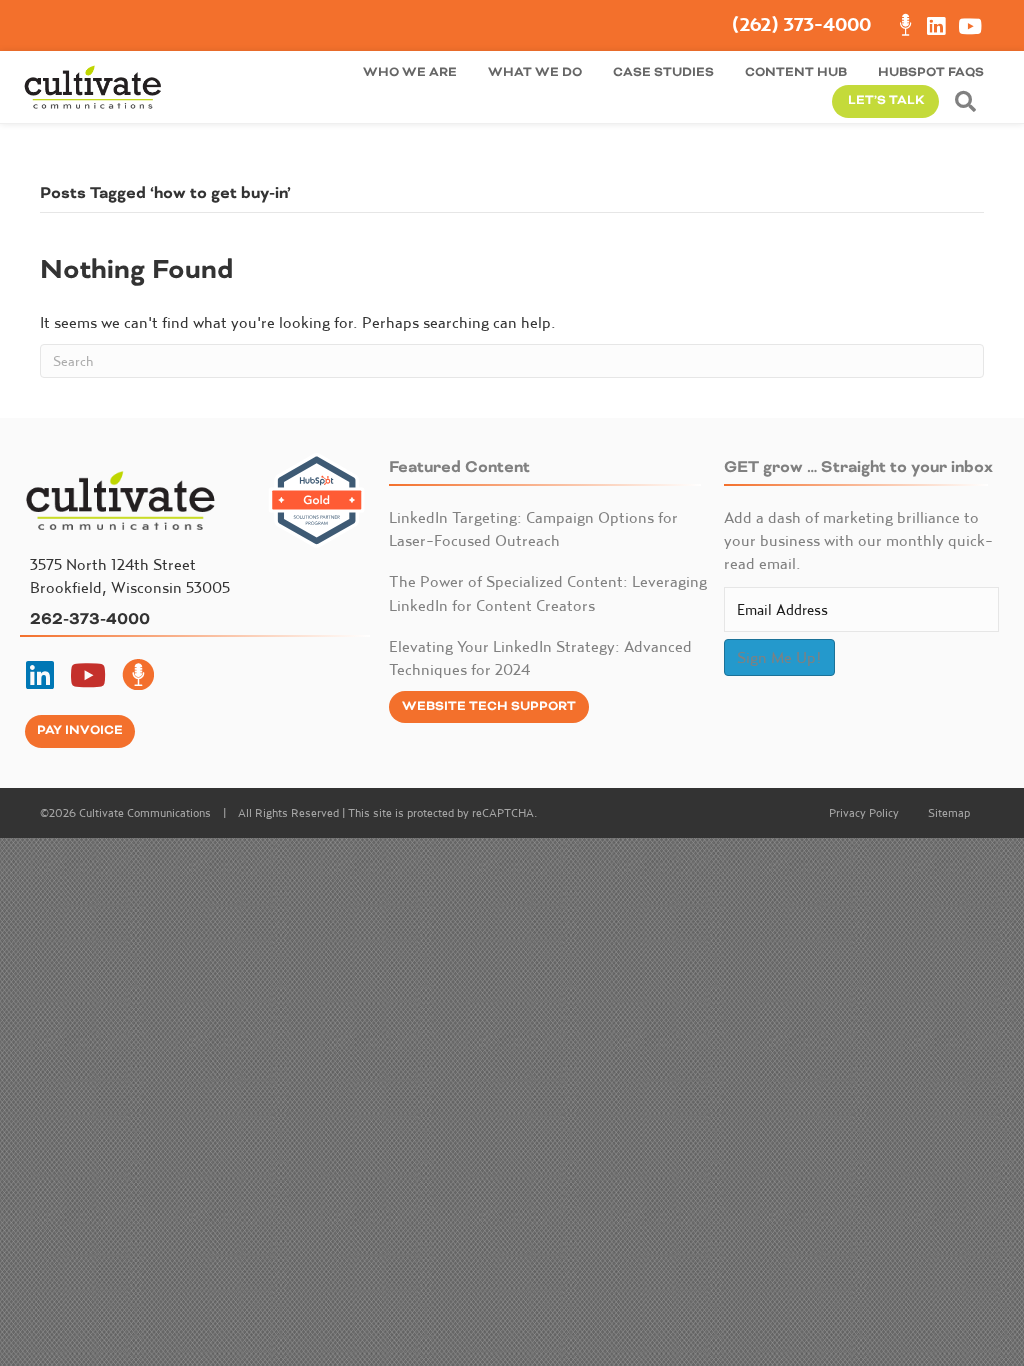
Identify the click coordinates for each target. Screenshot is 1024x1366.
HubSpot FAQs (931, 72)
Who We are (410, 72)
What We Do (535, 72)
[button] (969, 101)
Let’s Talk (886, 100)
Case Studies (663, 72)
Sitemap (949, 812)
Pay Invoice (80, 730)
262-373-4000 (90, 619)
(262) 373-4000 (801, 24)
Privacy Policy (864, 812)
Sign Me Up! (779, 657)
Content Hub (796, 72)
